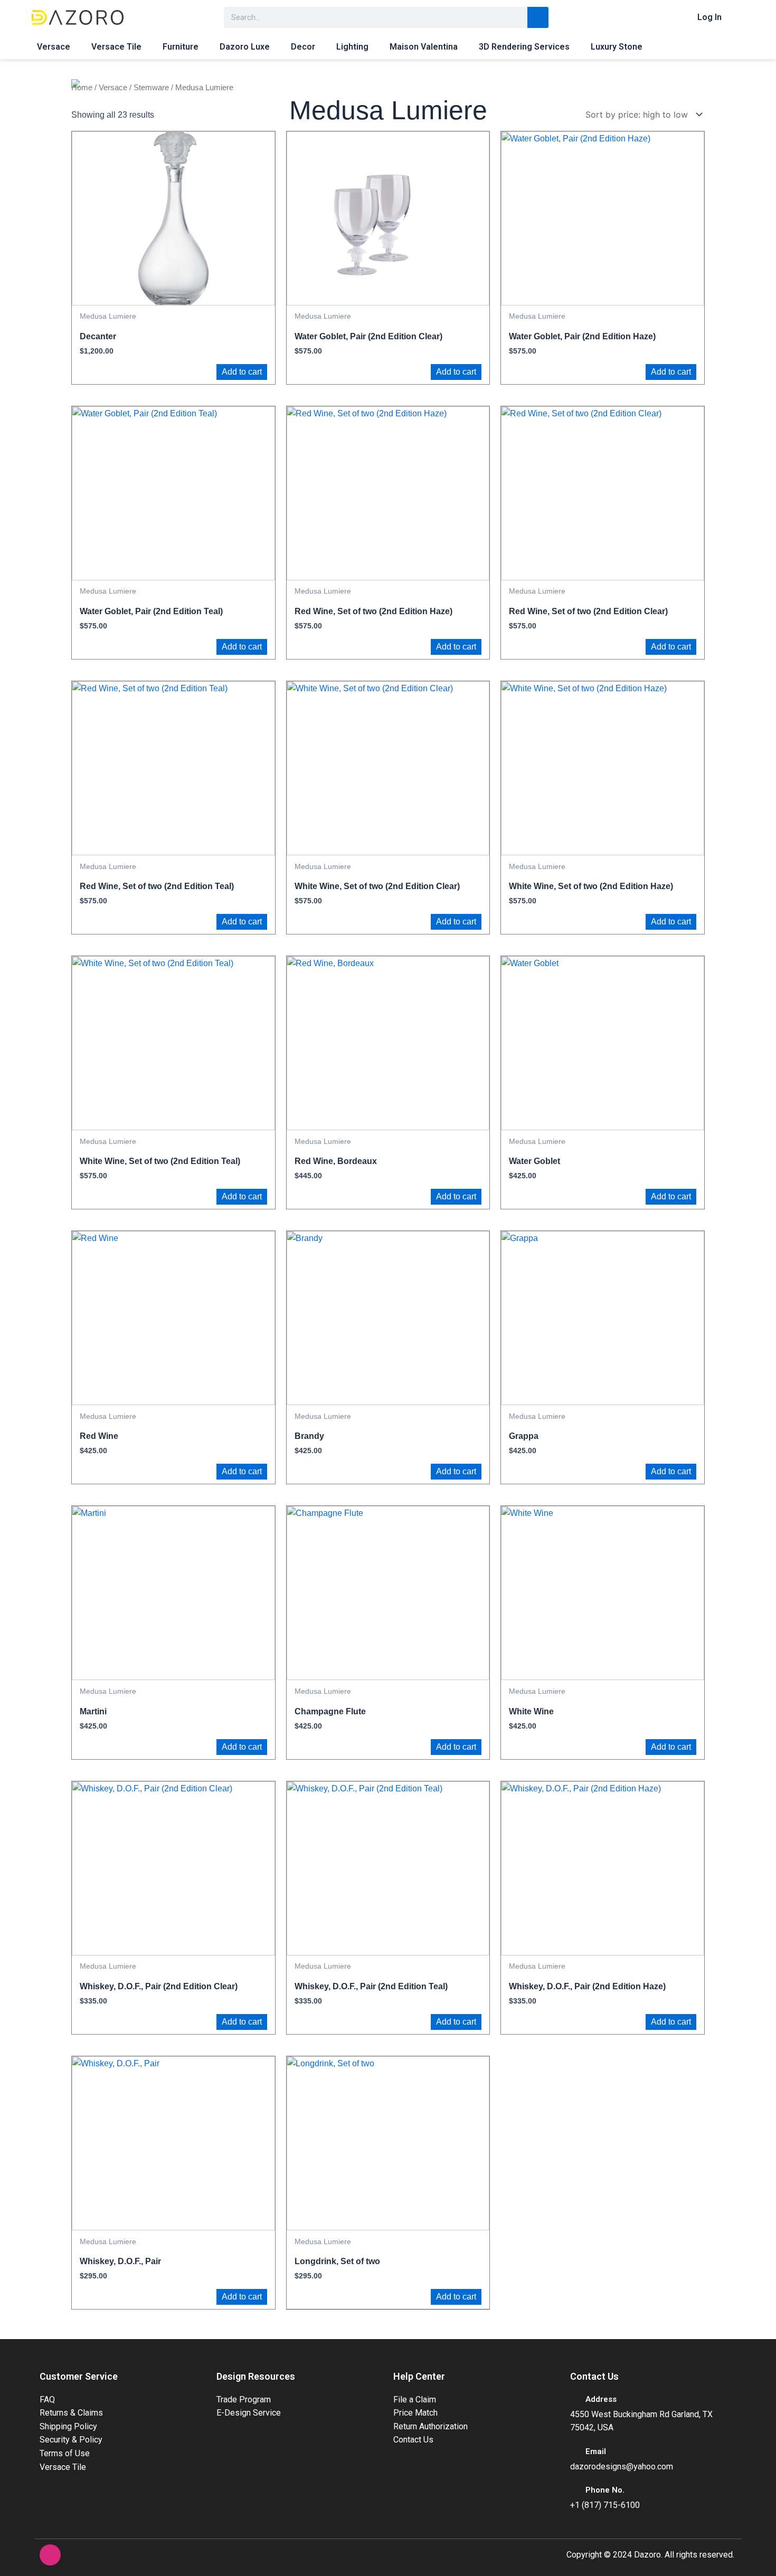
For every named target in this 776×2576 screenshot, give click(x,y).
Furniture (181, 47)
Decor (303, 47)
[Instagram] (50, 2555)
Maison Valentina (424, 47)
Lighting (352, 47)
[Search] (538, 17)
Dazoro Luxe (245, 47)
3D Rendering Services (524, 47)
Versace (54, 47)
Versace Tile (116, 47)
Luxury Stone (617, 47)
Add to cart (242, 372)
